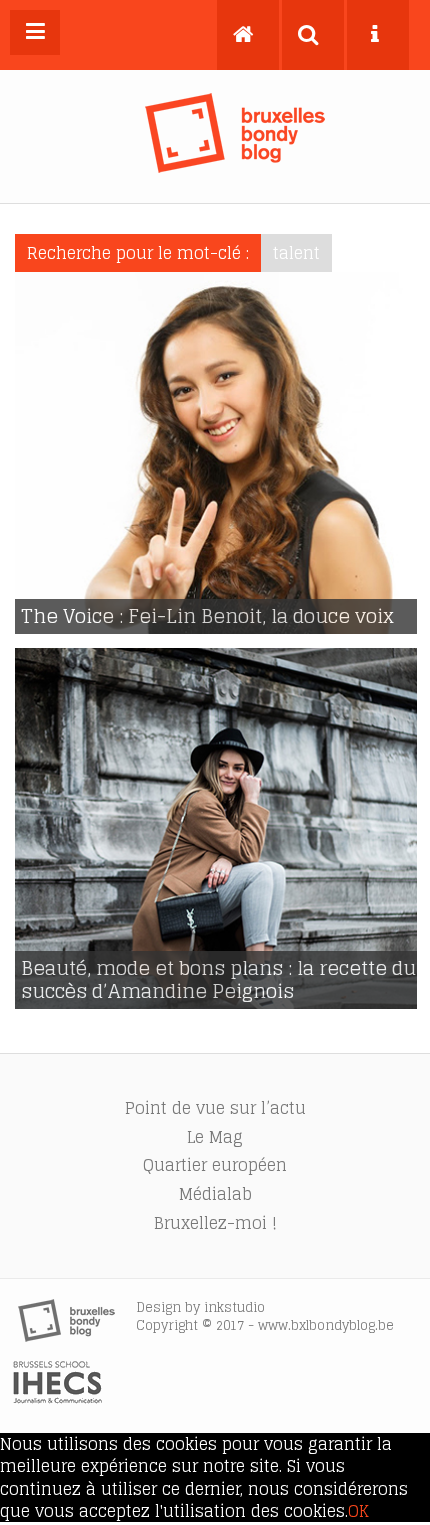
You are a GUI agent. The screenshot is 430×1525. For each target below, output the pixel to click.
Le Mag (215, 1137)
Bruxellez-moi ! (215, 1223)
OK (358, 1511)
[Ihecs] (57, 1398)
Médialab (215, 1194)
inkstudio (234, 1307)
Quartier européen (215, 1165)
